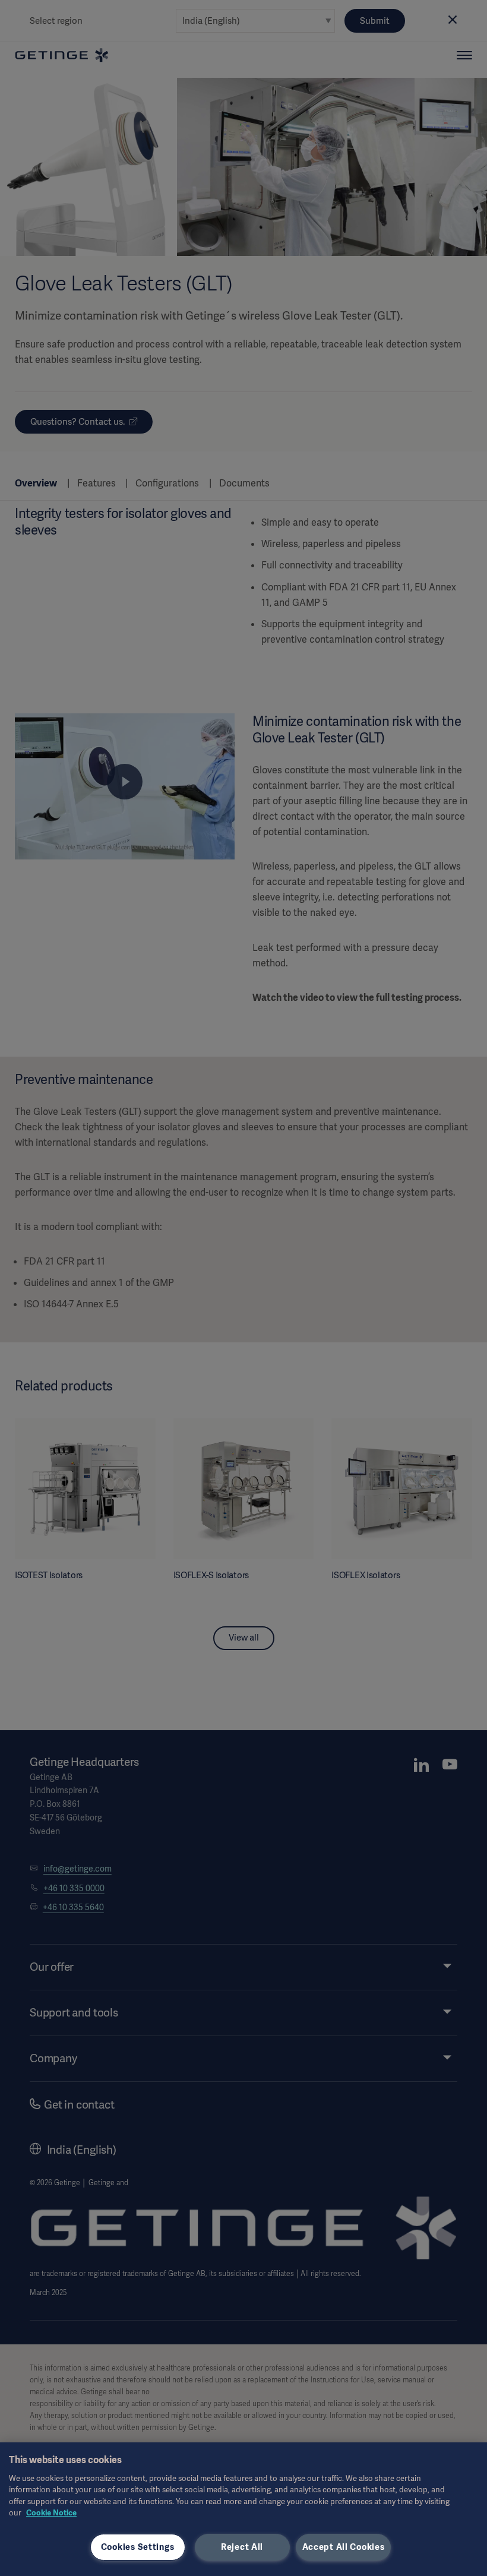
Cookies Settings (138, 2547)
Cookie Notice (51, 2513)
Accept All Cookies (344, 2547)
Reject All (242, 2547)
